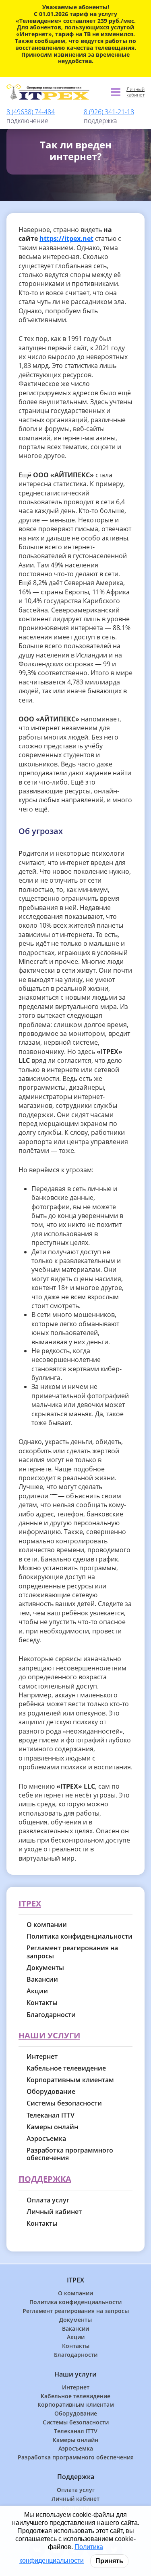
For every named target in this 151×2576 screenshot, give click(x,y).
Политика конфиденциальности (80, 1936)
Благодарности (51, 2015)
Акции (37, 1991)
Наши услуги (49, 2036)
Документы (45, 1968)
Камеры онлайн (52, 2127)
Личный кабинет (135, 92)
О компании (47, 1925)
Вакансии (42, 1979)
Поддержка (45, 2179)
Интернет (42, 2057)
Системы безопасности (64, 2103)
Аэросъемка (46, 2139)
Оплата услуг (48, 2200)
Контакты (42, 2003)
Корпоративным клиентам (70, 2080)
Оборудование (51, 2092)
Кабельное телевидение (66, 2068)
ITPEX (30, 1904)
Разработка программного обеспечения (70, 2154)
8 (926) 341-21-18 (109, 112)
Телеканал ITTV (51, 2115)
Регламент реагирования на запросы (72, 1952)
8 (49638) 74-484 (31, 112)
